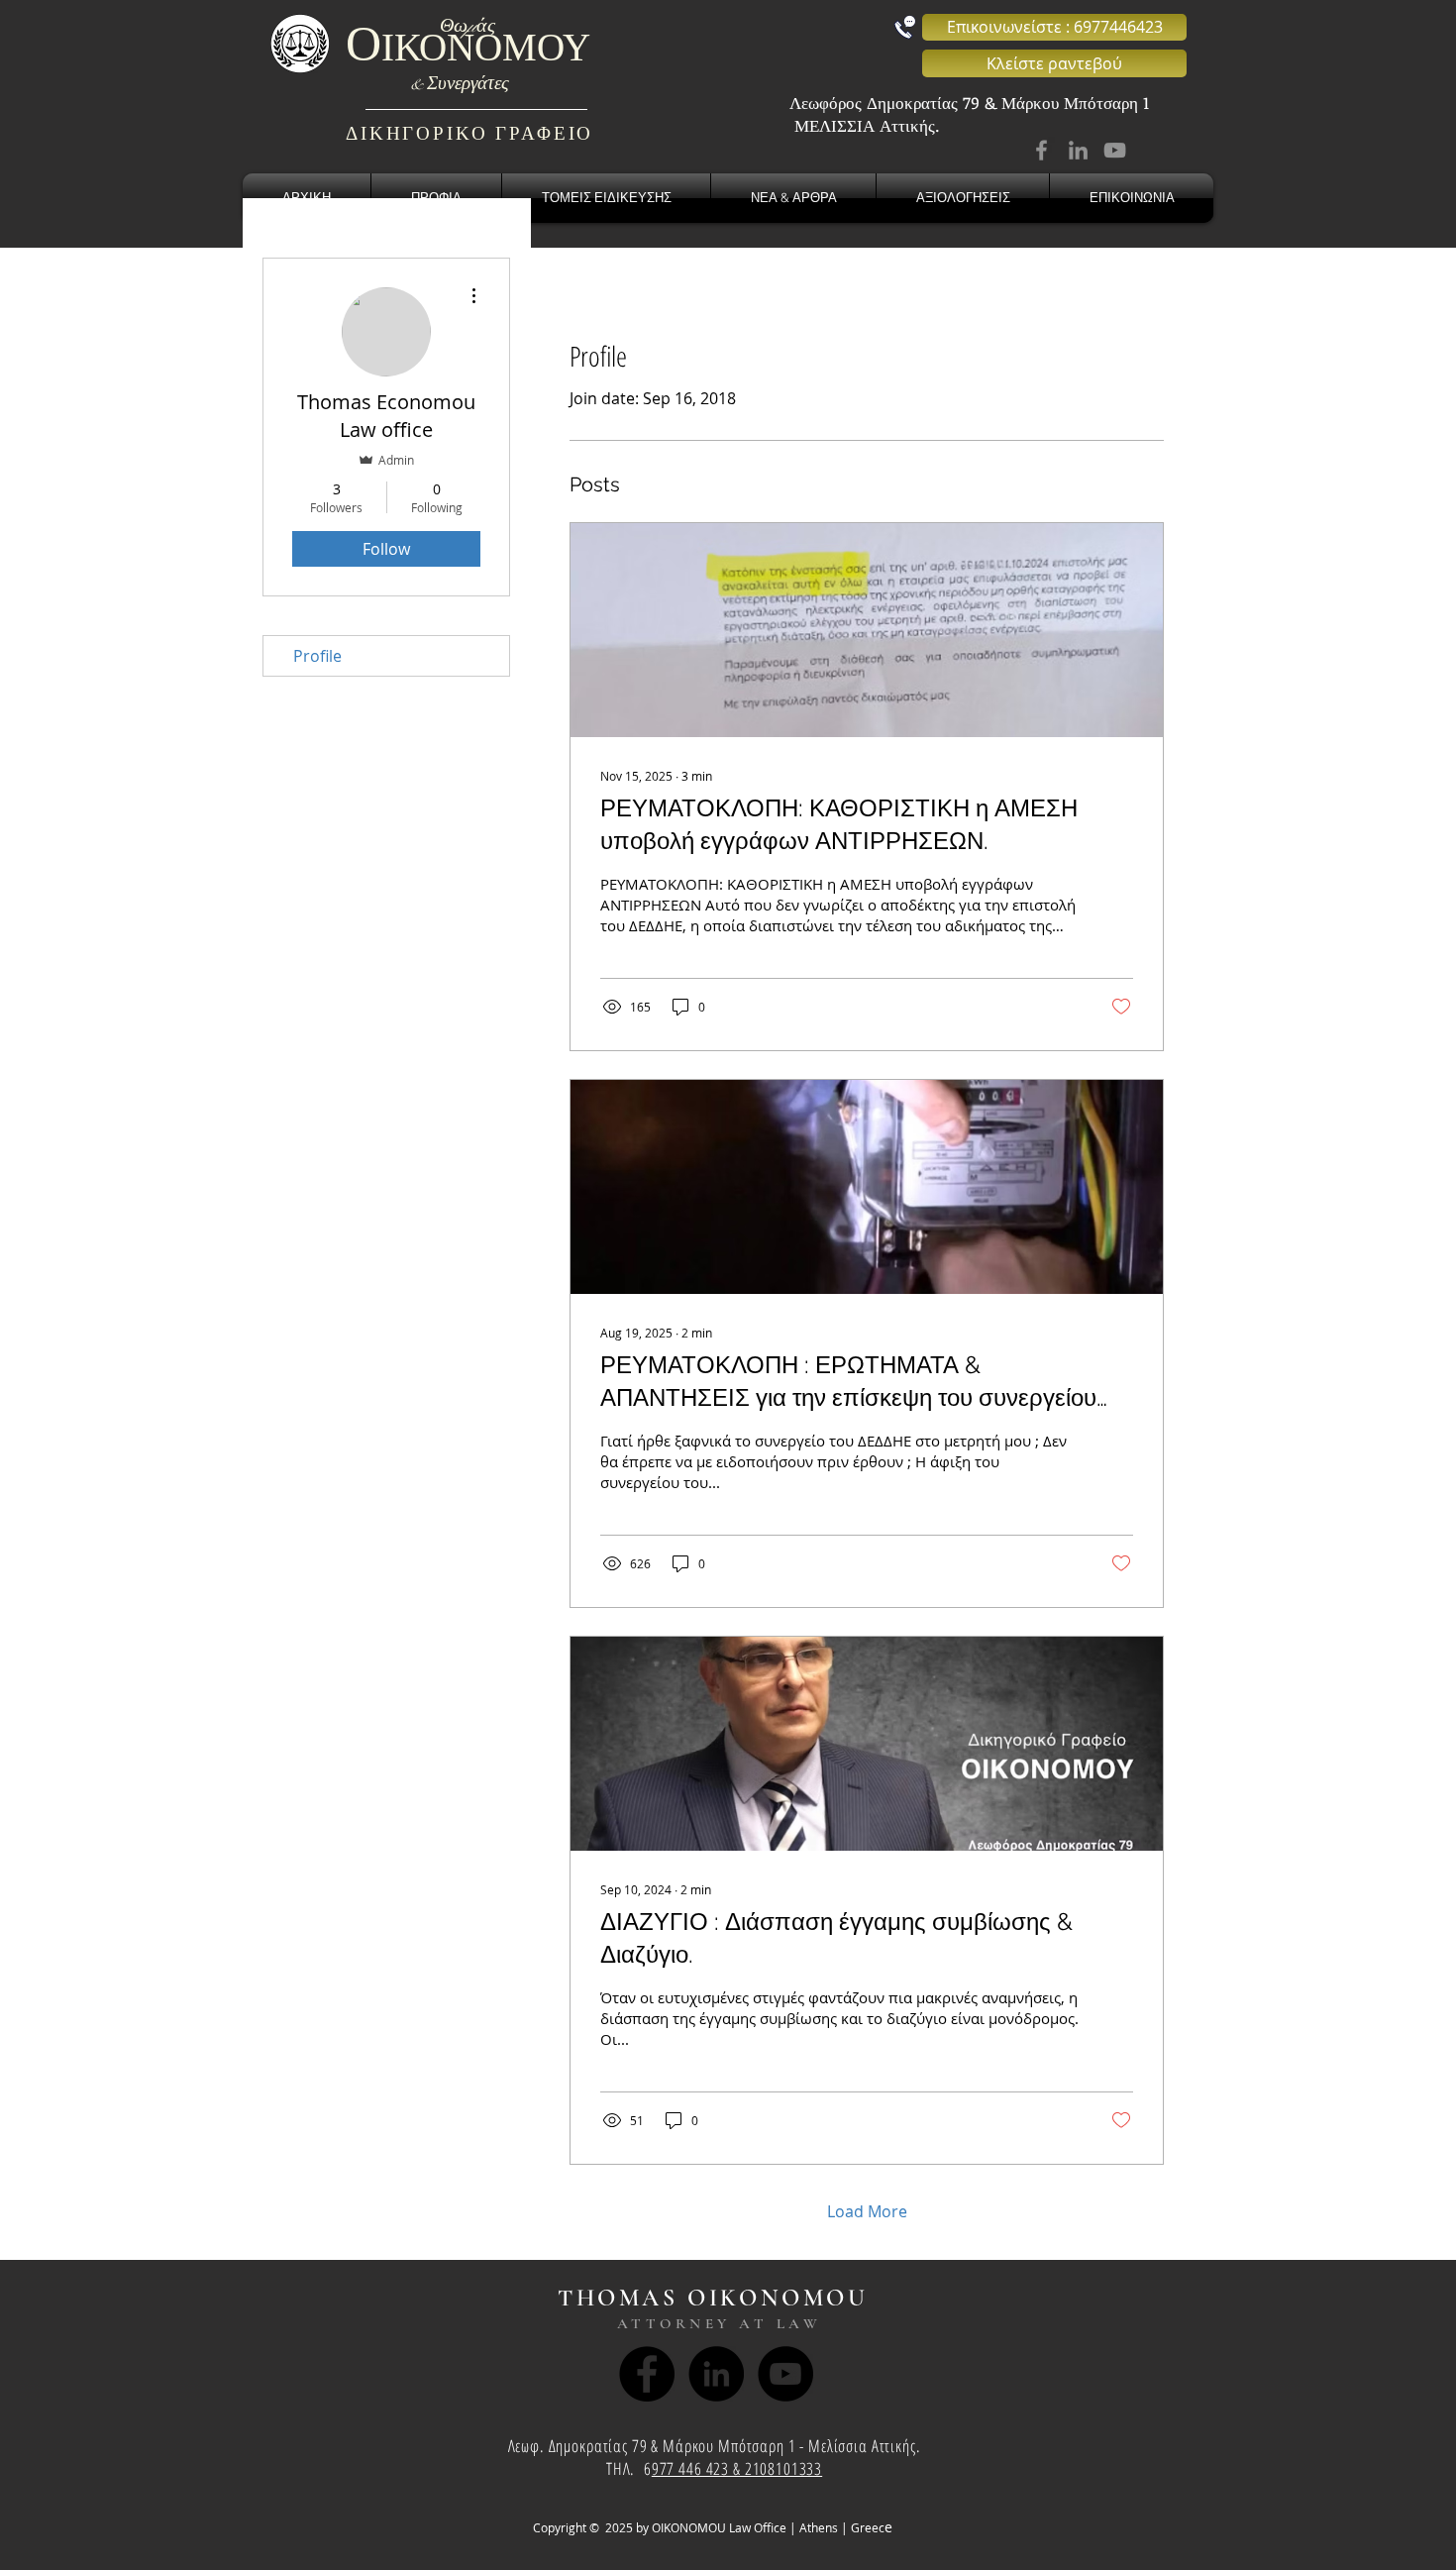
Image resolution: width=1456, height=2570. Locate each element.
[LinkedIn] (1078, 150)
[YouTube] (1115, 150)
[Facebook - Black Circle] (647, 2374)
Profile (317, 656)
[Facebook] (1041, 150)
